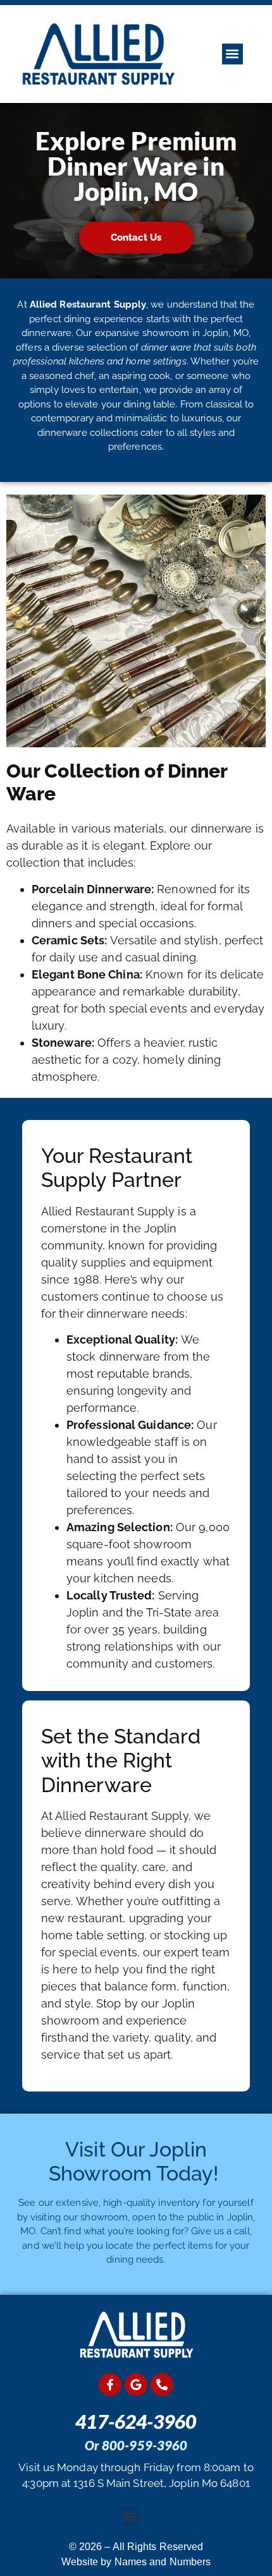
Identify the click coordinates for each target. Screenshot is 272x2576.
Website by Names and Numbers (136, 2562)
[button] (232, 54)
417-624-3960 (136, 2421)
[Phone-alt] (162, 2385)
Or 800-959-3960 (136, 2445)
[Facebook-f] (110, 2385)
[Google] (136, 2385)
